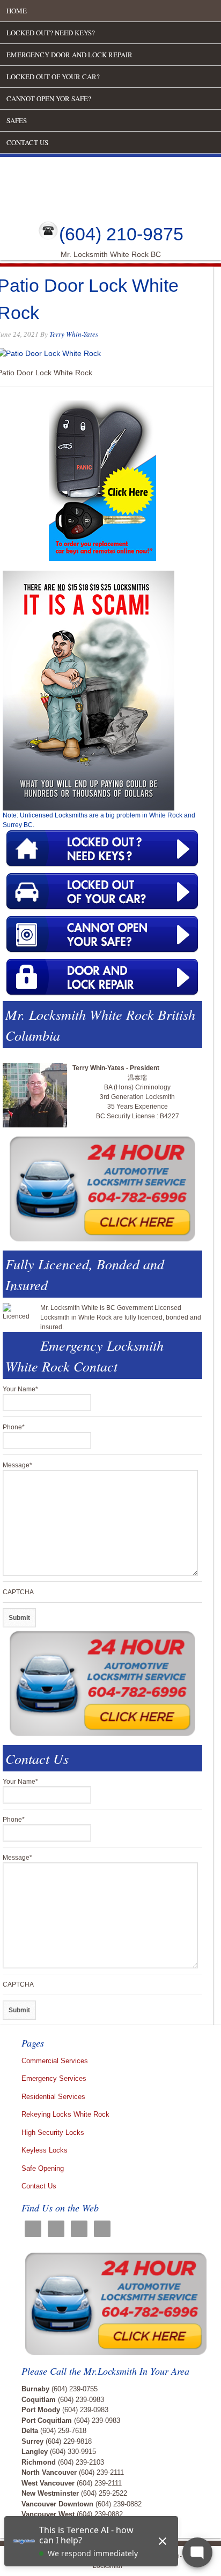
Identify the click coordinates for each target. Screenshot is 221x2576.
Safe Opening (43, 2168)
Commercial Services (55, 2061)
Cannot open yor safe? (49, 99)
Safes (17, 120)
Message (17, 1465)
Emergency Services (54, 2078)
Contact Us (27, 142)
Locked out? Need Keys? (51, 33)
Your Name (20, 1389)
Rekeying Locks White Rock (65, 2114)
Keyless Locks (45, 2150)
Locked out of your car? (53, 77)
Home (17, 11)
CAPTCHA (18, 1592)
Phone (14, 1427)
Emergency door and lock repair (69, 55)
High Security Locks (53, 2132)
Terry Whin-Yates (74, 334)
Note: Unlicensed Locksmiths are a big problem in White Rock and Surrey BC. (99, 820)
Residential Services (53, 2097)
